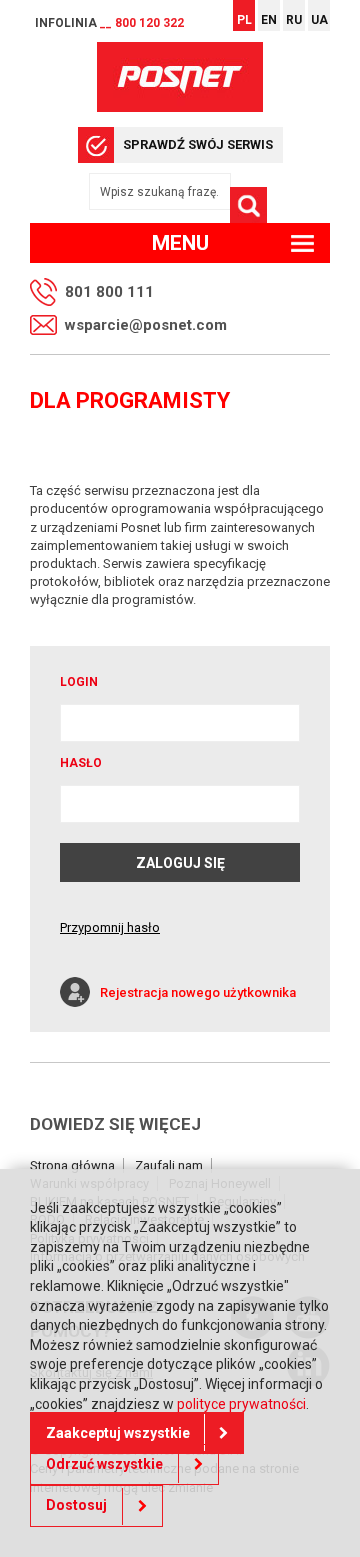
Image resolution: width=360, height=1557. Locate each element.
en (269, 20)
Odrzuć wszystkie (104, 1464)
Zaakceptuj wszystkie (118, 1433)
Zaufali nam (169, 1165)
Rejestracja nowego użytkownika (198, 992)
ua (319, 20)
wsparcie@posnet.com (146, 325)
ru (294, 20)
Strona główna (72, 1165)
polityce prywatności (241, 1404)
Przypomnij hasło (110, 927)
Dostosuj (76, 1505)
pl (244, 20)
